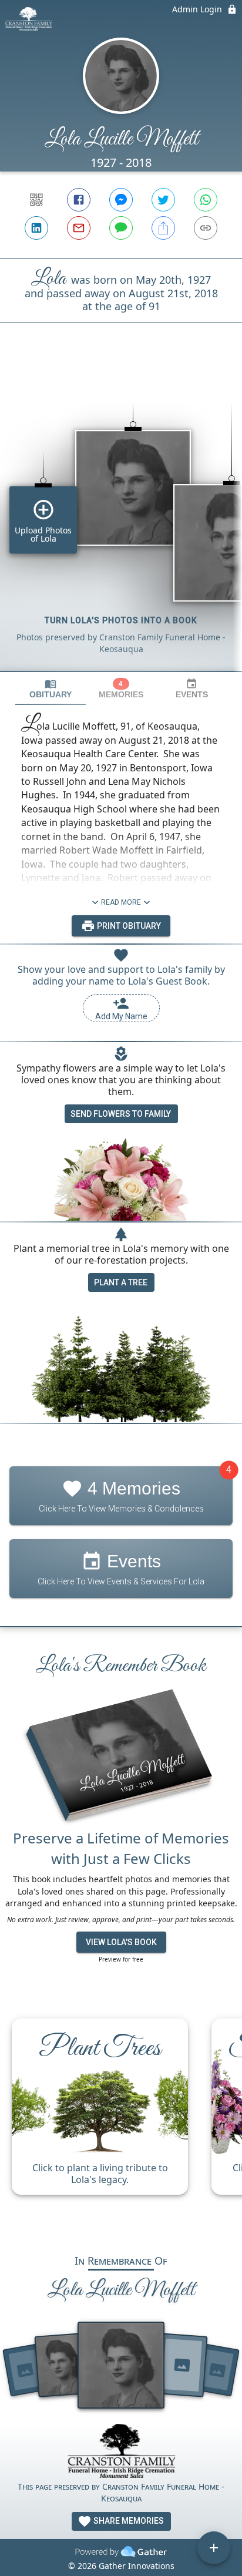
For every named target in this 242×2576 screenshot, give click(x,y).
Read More (121, 902)
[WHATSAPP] (206, 200)
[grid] (121, 517)
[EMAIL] (79, 228)
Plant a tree (121, 1282)
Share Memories (128, 2521)
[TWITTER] (163, 200)
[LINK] (206, 228)
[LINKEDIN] (36, 228)
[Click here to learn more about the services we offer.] (121, 2452)
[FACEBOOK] (79, 200)
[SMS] (121, 228)
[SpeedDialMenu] (214, 2548)
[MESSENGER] (121, 200)
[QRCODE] (36, 200)
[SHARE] (163, 228)
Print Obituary (128, 926)
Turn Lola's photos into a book (121, 620)
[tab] (51, 689)
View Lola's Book (121, 1942)
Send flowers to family (121, 1114)
